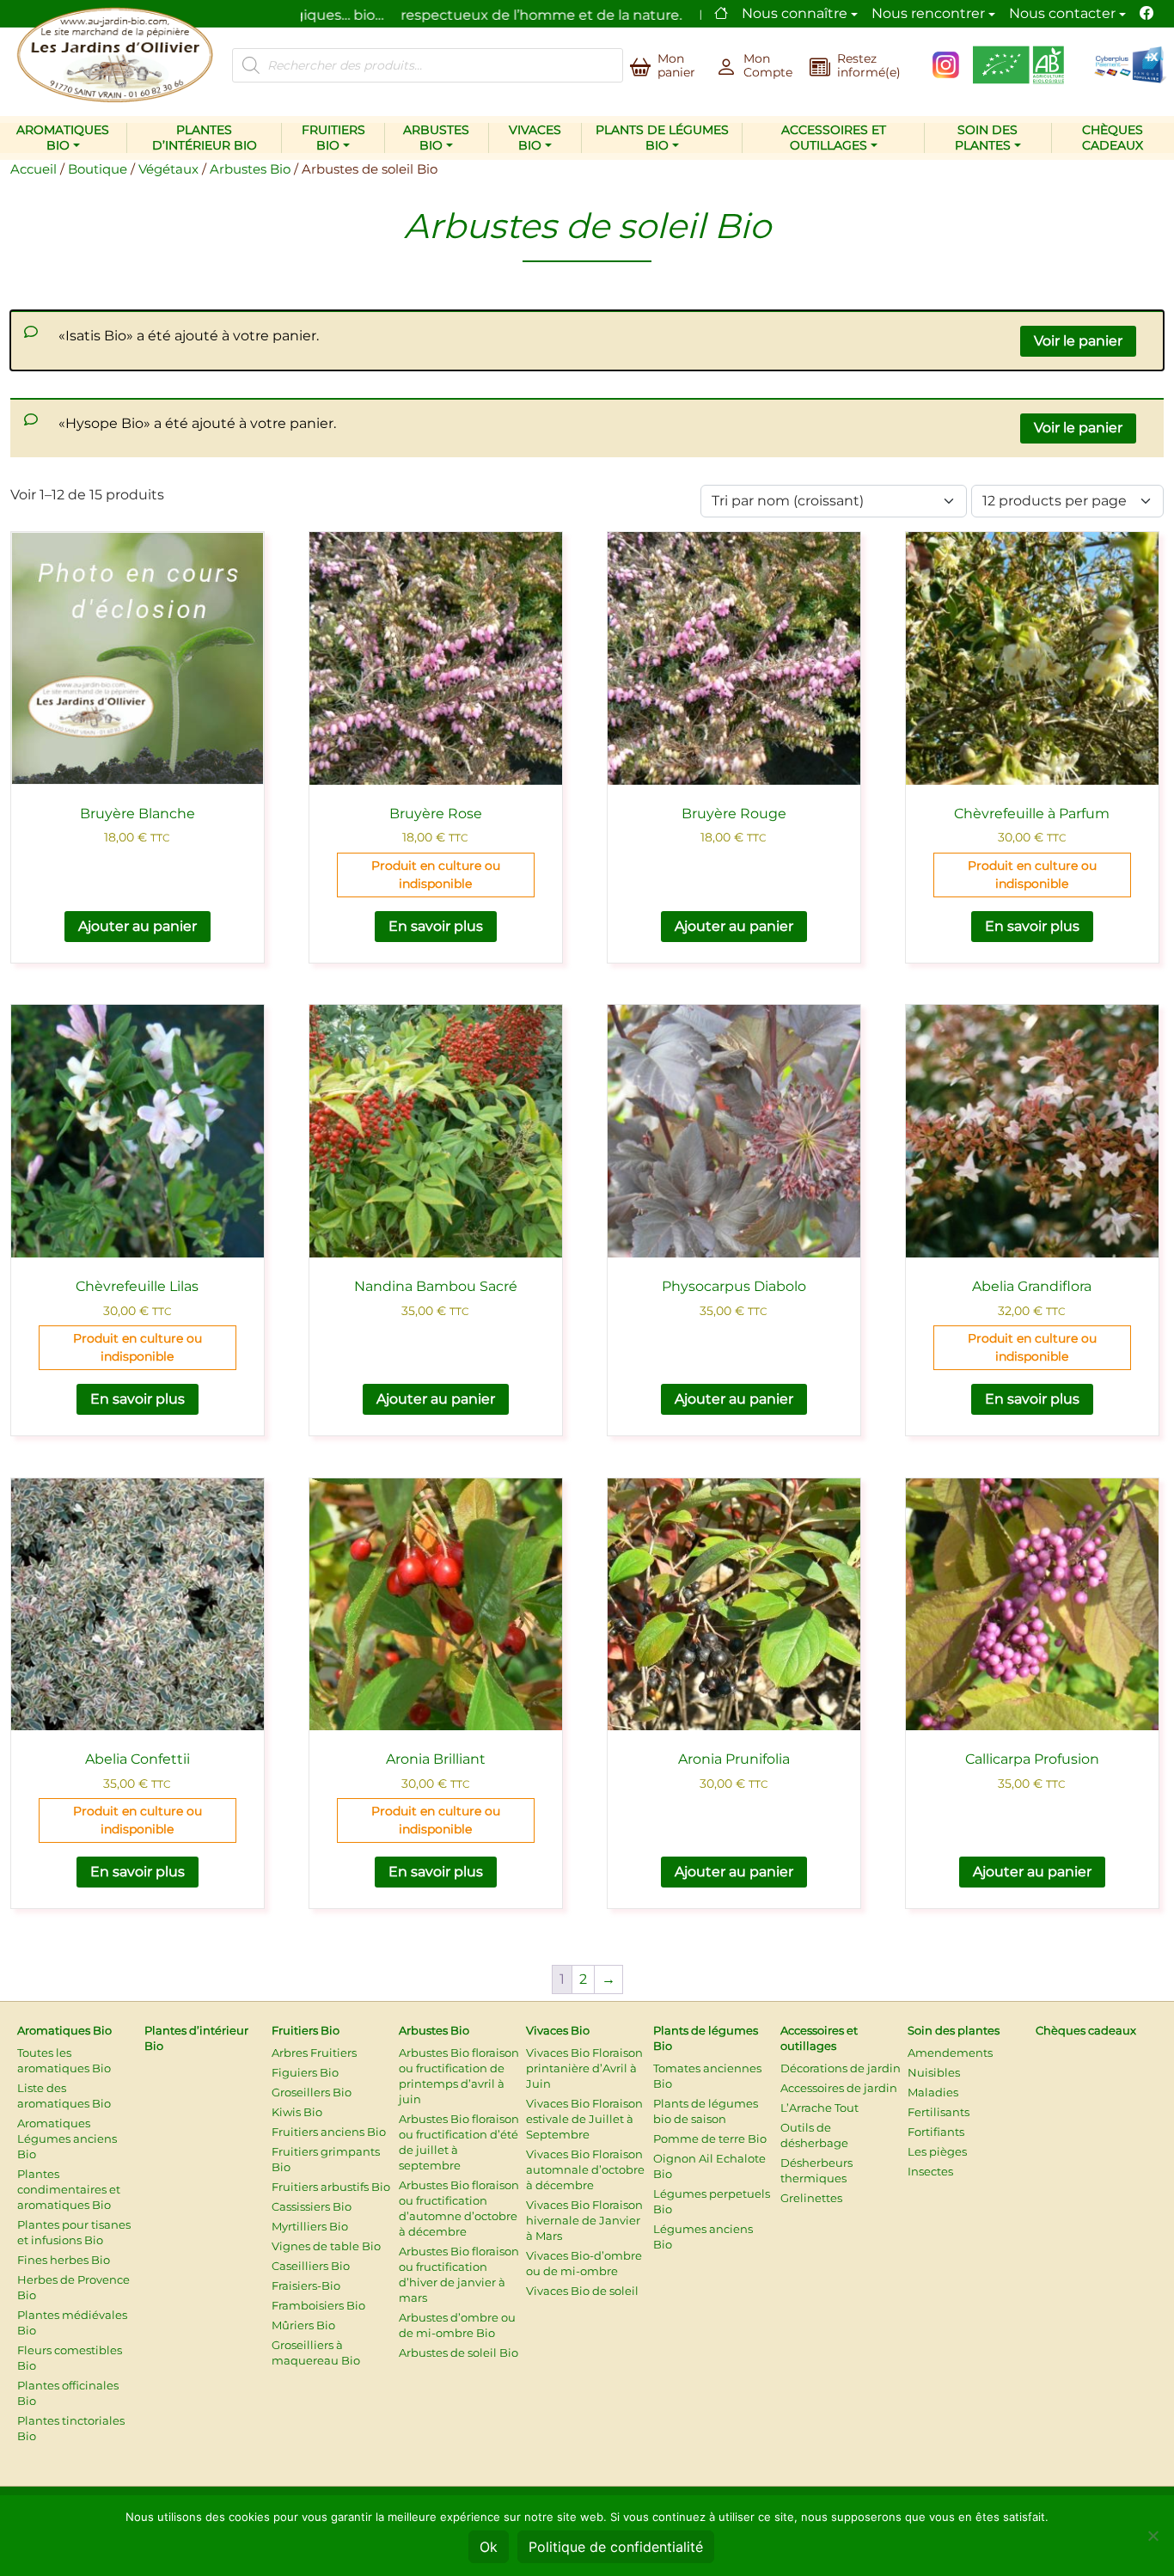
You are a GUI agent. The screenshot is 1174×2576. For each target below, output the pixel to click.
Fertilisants (939, 2112)
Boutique (98, 169)
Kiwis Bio (297, 2112)
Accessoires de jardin (839, 2088)
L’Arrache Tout (819, 2108)
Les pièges (937, 2151)
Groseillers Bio (312, 2092)
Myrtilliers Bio (310, 2226)
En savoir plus (436, 926)
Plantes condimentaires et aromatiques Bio (69, 2189)
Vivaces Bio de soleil (582, 2291)
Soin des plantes (987, 138)
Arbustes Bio (436, 138)
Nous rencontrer (928, 13)
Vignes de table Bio (326, 2246)
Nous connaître (795, 13)
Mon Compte (768, 65)
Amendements (950, 2053)
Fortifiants (936, 2132)
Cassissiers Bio (312, 2206)
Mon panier (676, 65)
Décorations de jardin (841, 2068)
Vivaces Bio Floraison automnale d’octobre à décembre (585, 2169)
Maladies (933, 2092)
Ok (489, 2547)
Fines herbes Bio (64, 2260)
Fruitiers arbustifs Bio (331, 2187)
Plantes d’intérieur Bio (205, 138)
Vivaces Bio (535, 138)
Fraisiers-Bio (306, 2285)
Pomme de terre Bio (710, 2139)
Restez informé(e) (869, 65)
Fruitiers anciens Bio (329, 2132)
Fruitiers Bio (333, 138)
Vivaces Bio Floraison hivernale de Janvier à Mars (584, 2220)
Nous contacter (1062, 13)
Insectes (930, 2171)
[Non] (1153, 2536)
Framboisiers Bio (318, 2305)
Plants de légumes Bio (662, 138)
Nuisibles (934, 2072)
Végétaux (168, 169)
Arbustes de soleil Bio (459, 2353)
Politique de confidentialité (616, 2547)
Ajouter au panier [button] (138, 926)
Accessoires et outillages (834, 138)
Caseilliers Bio (311, 2266)
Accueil (34, 169)
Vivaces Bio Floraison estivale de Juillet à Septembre (584, 2119)
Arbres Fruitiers (314, 2053)
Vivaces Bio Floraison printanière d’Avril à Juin (584, 2068)
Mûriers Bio (303, 2325)
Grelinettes (811, 2198)
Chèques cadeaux (1113, 138)
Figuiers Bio (305, 2072)
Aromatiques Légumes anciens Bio (67, 2139)
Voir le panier (1078, 341)
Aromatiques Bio (63, 138)
